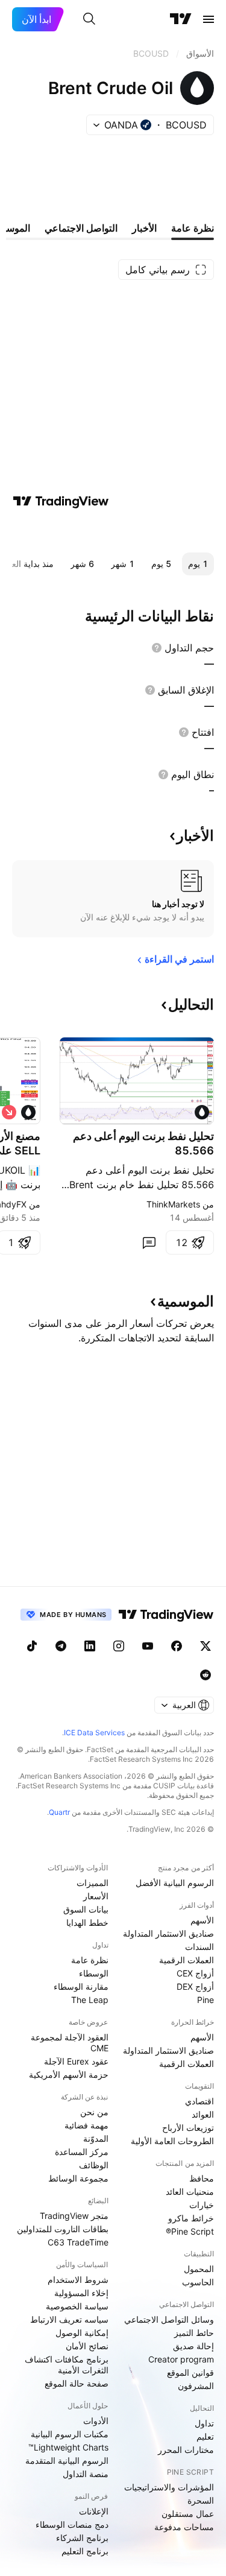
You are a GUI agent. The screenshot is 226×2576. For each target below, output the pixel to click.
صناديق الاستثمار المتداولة (168, 1933)
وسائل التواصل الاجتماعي (169, 2319)
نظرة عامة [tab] (193, 228)
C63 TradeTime (78, 2242)
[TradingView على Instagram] (119, 1646)
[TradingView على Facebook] (177, 1646)
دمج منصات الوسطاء (72, 2524)
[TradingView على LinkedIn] (90, 1646)
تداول (204, 2423)
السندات (199, 1947)
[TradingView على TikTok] (32, 1646)
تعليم (205, 2436)
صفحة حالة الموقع (77, 2383)
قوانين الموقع (190, 2372)
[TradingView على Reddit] (206, 1675)
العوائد (203, 2114)
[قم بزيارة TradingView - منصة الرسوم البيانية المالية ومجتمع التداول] (61, 501)
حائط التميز (194, 2333)
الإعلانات (94, 2511)
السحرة (201, 2500)
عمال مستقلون (188, 2514)
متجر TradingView (74, 2216)
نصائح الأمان (87, 2346)
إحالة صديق (193, 2346)
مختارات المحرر (186, 2450)
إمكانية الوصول (82, 2333)
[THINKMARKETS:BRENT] (202, 1112)
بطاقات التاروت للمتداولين (63, 2229)
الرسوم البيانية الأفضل (175, 1883)
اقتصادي (199, 2101)
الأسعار (96, 1896)
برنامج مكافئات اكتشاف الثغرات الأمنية (67, 2365)
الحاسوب (198, 2282)
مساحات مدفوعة (184, 2527)
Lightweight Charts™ (68, 2447)
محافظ (202, 2178)
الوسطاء (94, 1973)
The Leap (90, 2000)
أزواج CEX (195, 1973)
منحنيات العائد (190, 2191)
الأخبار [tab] (144, 228)
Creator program (181, 2359)
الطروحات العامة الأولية (172, 2141)
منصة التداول (86, 2474)
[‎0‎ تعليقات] (149, 1242)
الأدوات (96, 2421)
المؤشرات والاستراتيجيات (169, 2487)
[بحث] (89, 19)
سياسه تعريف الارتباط (69, 2319)
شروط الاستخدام (78, 2280)
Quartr (59, 1812)
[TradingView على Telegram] (61, 1646)
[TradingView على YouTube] (148, 1646)
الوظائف (94, 2165)
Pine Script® (190, 2231)
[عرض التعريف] (157, 648)
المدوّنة (96, 2138)
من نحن (94, 2112)
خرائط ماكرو (191, 2218)
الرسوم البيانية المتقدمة (67, 2460)
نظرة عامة (90, 1960)
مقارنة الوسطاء (81, 1986)
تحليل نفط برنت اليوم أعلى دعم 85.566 (143, 1143)
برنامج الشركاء (82, 2538)
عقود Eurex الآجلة (76, 2061)
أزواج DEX (195, 1986)
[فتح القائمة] (209, 19)
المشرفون (196, 2386)
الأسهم (202, 1920)
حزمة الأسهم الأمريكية (69, 2074)
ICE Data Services (94, 1733)
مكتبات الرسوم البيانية (70, 2434)
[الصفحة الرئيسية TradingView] (181, 19)
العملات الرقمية (187, 1960)
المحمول (199, 2269)
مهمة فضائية (86, 2125)
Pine (206, 2000)
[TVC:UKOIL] (28, 1112)
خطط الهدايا (87, 1923)
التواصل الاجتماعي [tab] (81, 228)
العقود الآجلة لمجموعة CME (70, 2043)
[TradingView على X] (206, 1646)
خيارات (202, 2205)
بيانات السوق (86, 1909)
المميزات (93, 1883)
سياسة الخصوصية (77, 2306)
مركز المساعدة (82, 2152)
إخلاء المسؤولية (81, 2293)
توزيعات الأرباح (188, 2128)
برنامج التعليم (85, 2551)
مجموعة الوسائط (78, 2178)
